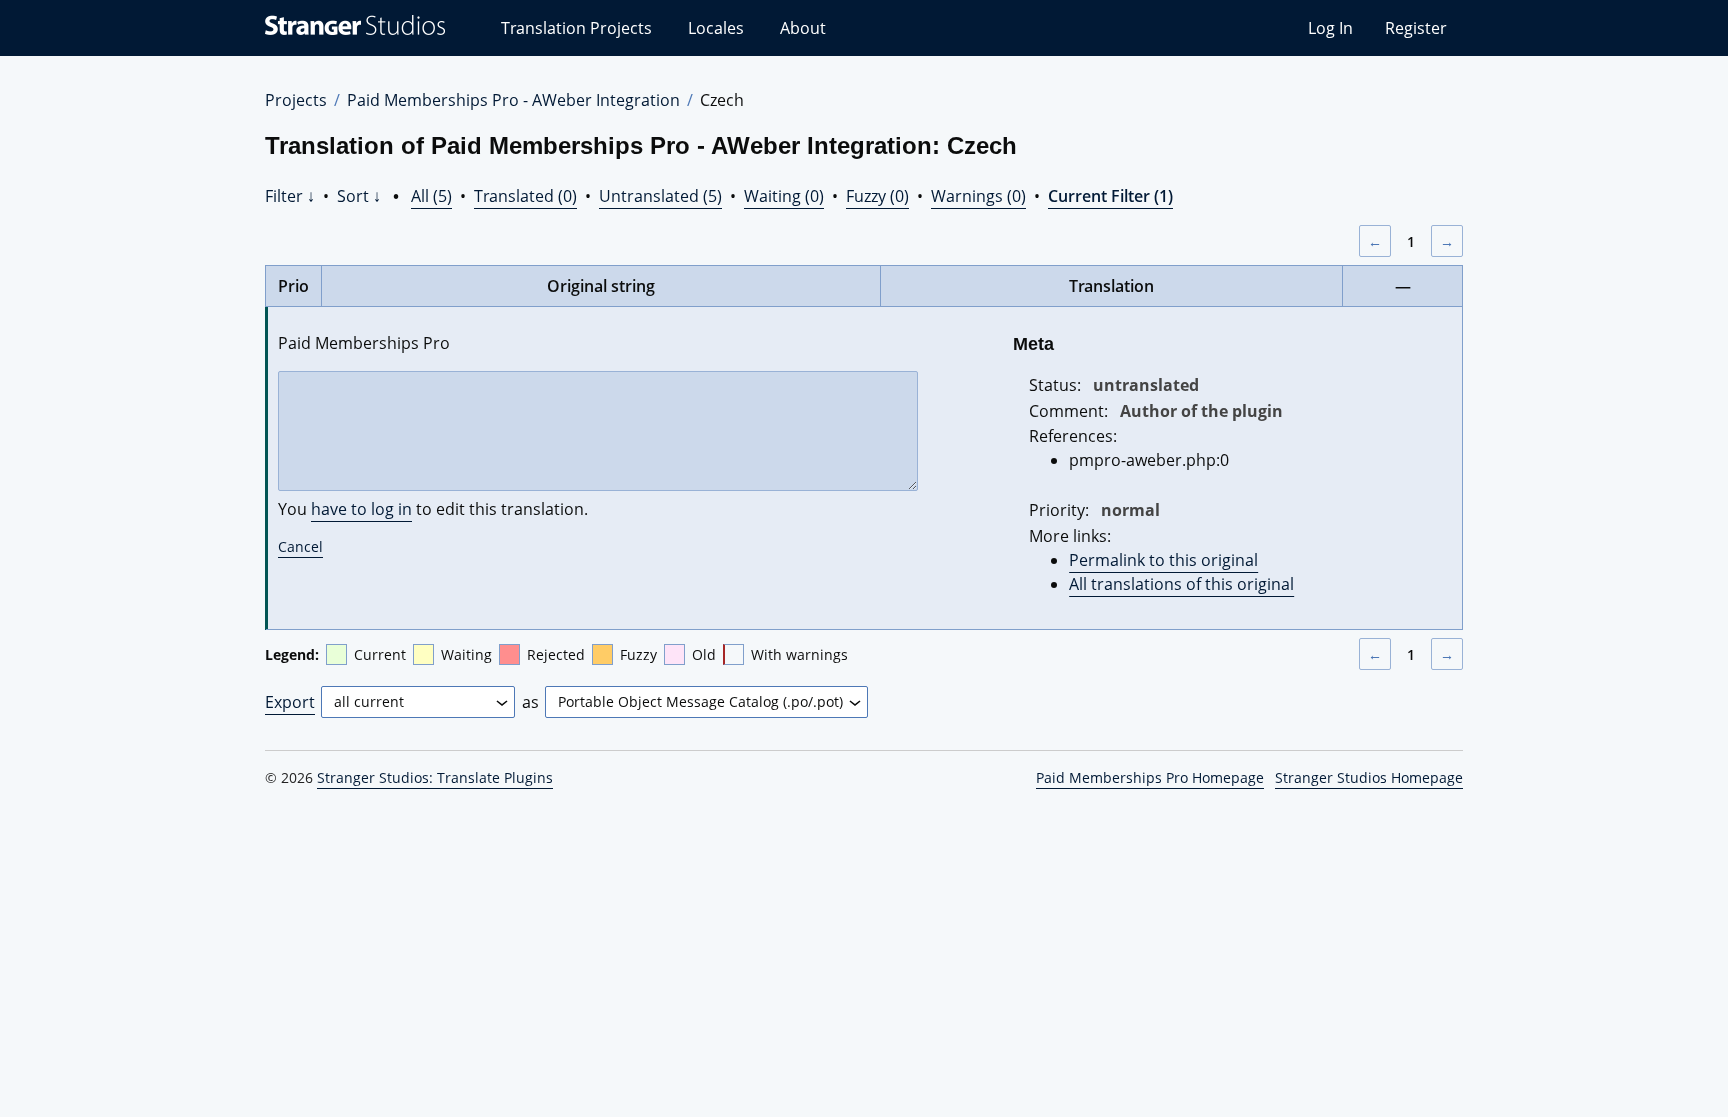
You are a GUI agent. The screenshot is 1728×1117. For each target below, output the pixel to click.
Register (1416, 28)
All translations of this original (1181, 584)
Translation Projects (576, 28)
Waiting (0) (784, 196)
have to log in (361, 509)
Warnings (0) (978, 196)
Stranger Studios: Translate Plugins (435, 777)
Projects (296, 100)
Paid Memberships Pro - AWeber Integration (513, 100)
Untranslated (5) (660, 196)
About (803, 28)
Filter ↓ (290, 196)
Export (290, 702)
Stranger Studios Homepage (1369, 777)
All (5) (431, 196)
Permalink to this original (1163, 560)
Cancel (300, 546)
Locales (716, 28)
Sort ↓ (359, 196)
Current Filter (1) (1110, 196)
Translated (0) (525, 196)
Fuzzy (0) (877, 196)
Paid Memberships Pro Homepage (1150, 777)
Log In (1330, 28)
